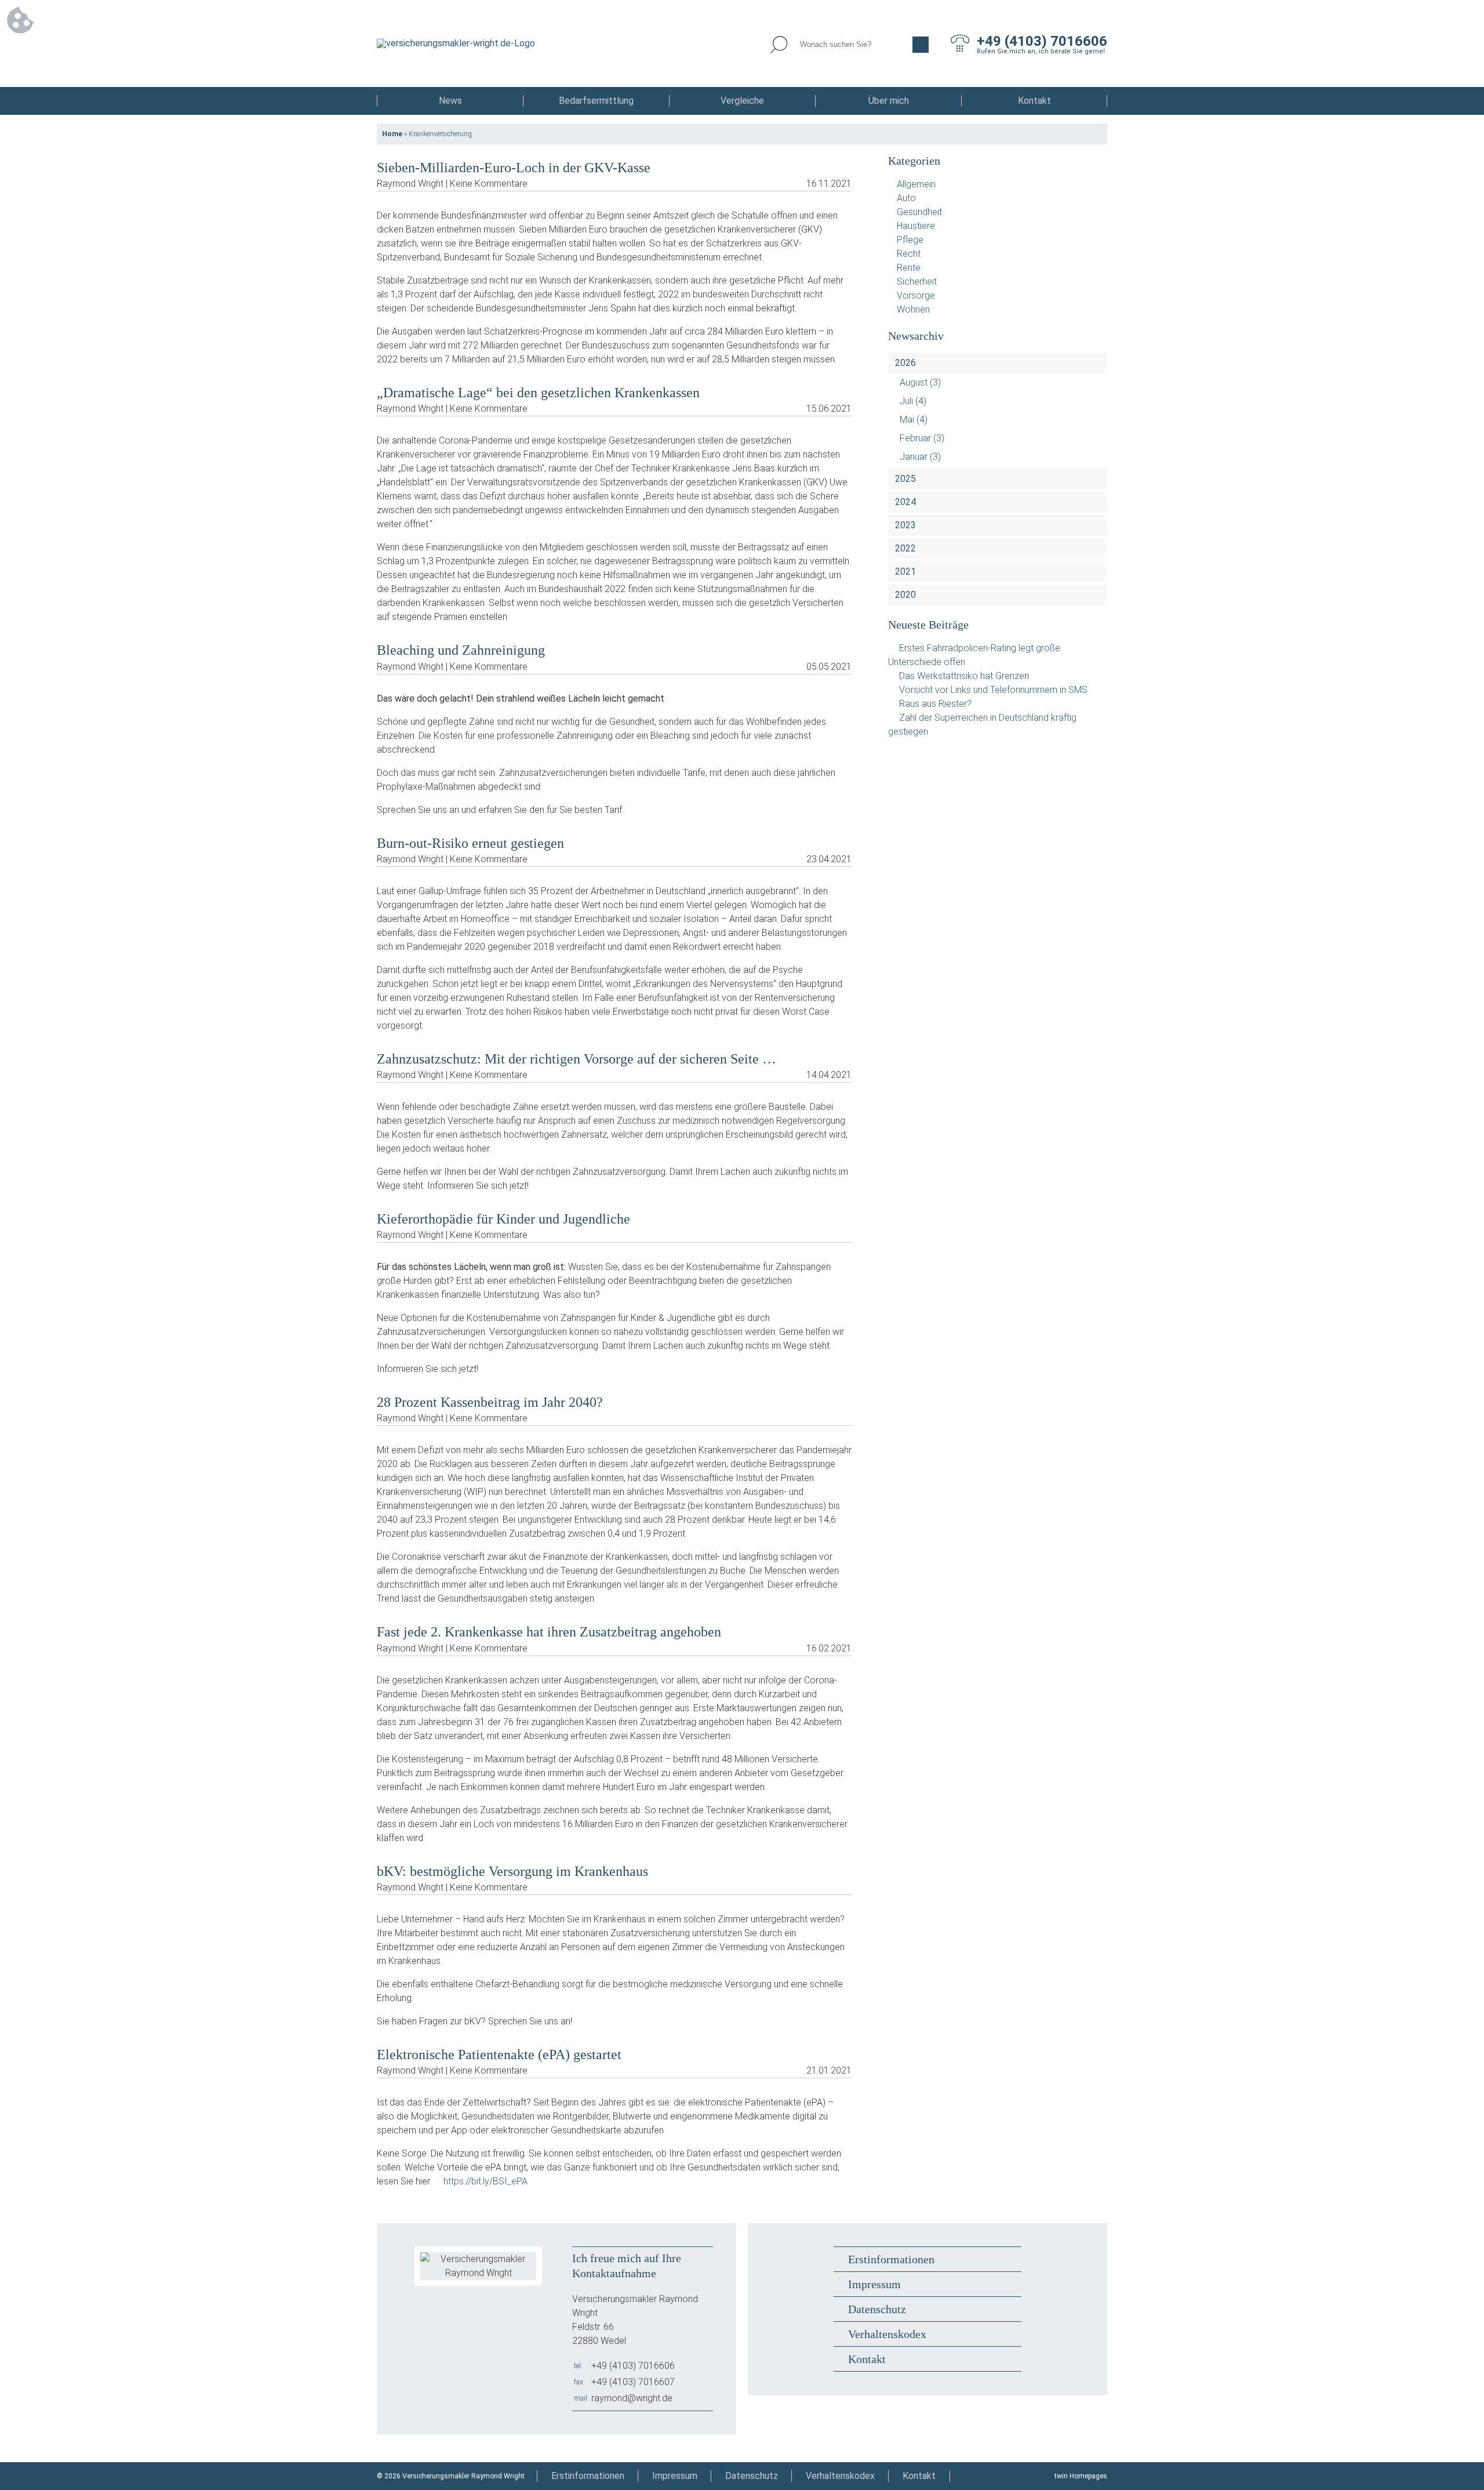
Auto (906, 198)
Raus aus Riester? (935, 704)
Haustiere (916, 226)
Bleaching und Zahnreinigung (461, 650)
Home (392, 134)
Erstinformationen (891, 2259)
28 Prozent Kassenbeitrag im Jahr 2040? (490, 1402)
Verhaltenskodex (887, 2334)
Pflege (910, 240)
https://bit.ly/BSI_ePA (485, 2181)
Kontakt (1034, 101)
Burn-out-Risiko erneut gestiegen (470, 843)
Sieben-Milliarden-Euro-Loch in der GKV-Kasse (514, 168)
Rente (909, 268)
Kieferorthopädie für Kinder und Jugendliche (503, 1219)
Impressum (874, 2284)
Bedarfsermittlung (596, 101)
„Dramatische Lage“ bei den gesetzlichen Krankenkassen (538, 393)
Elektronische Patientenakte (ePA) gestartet (499, 2055)
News (450, 101)
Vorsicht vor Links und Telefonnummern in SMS (993, 690)
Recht (909, 254)
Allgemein (916, 184)
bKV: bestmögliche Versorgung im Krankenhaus (512, 1871)
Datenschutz (877, 2309)
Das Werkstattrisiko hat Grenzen (964, 676)
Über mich (889, 101)
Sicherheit (917, 282)
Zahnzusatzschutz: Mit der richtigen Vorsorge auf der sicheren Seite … (576, 1059)
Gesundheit (919, 212)
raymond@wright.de (632, 2398)
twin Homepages (1081, 2476)
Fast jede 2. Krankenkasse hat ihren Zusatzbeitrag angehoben (549, 1632)
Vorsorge (916, 295)
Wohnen (913, 309)
